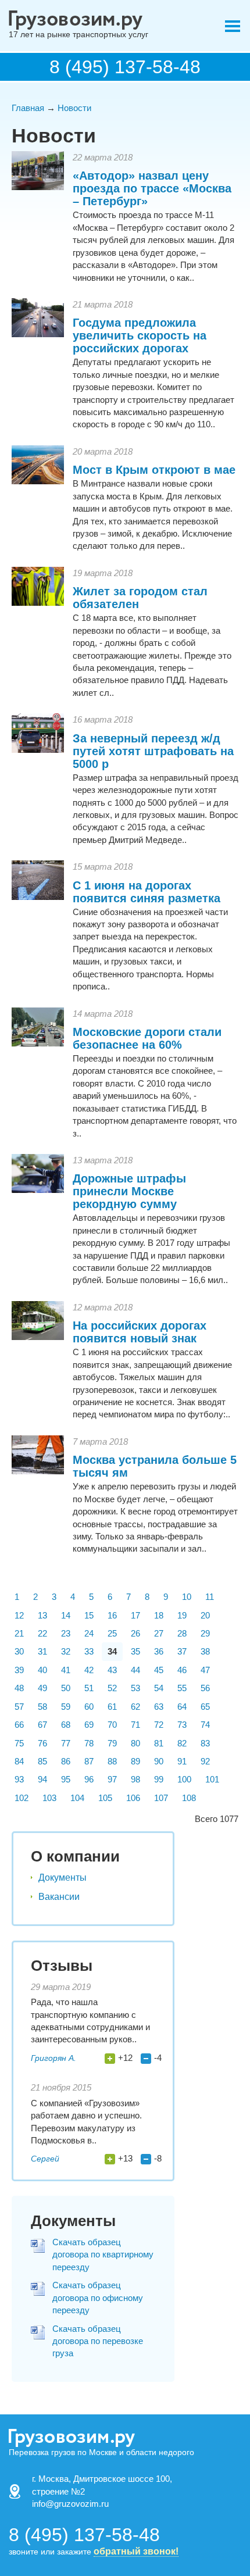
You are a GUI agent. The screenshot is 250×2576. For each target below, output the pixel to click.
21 (19, 1633)
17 (135, 1615)
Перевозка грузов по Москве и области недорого (101, 2452)
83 (205, 1743)
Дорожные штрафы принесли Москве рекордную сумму (129, 1191)
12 (19, 1615)
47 (205, 1670)
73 (182, 1725)
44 (135, 1670)
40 (42, 1670)
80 (135, 1743)
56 (205, 1688)
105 (105, 1798)
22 (42, 1633)
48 (19, 1688)
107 (161, 1798)
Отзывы (62, 1966)
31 (42, 1651)
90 (159, 1761)
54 (159, 1688)
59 (66, 1707)
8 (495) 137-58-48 (125, 67)
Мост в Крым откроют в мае (154, 470)
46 (182, 1670)
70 (112, 1725)
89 (135, 1761)
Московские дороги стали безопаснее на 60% (147, 1038)
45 (159, 1670)
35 (135, 1651)
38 (205, 1651)
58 (42, 1707)
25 (112, 1633)
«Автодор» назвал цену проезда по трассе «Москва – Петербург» (152, 188)
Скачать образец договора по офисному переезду (98, 2298)
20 (205, 1615)
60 (89, 1707)
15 (89, 1615)
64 (182, 1707)
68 (66, 1725)
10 (187, 1597)
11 (210, 1597)
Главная (28, 108)
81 (159, 1743)
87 (89, 1761)
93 (19, 1779)
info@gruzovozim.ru (70, 2504)
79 (112, 1743)
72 (159, 1725)
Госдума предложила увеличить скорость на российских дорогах (140, 335)
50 (66, 1688)
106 (133, 1798)
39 (19, 1670)
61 (112, 1707)
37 (182, 1651)
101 (212, 1779)
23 (66, 1633)
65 (205, 1707)
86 (66, 1761)
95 (66, 1779)
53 (135, 1688)
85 (42, 1761)
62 (135, 1707)
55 (182, 1688)
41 (66, 1670)
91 (182, 1761)
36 (159, 1651)
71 (135, 1725)
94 (42, 1779)
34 (112, 1651)
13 (42, 1615)
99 (159, 1779)
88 (112, 1761)
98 (135, 1779)
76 (42, 1743)
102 (22, 1798)
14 (66, 1615)
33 (89, 1651)
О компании (75, 1856)
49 (42, 1688)
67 (42, 1725)
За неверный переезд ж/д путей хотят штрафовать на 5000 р (153, 751)
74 (205, 1725)
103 (49, 1798)
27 (159, 1633)
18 (159, 1615)
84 (19, 1761)
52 (112, 1688)
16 (112, 1615)
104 (77, 1798)
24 (89, 1633)
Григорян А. (53, 2058)
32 (66, 1651)
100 (184, 1779)
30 (19, 1651)
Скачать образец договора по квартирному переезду (103, 2255)
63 (159, 1707)
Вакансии (59, 1897)
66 (19, 1725)
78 (89, 1743)
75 (19, 1743)
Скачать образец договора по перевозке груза (98, 2341)
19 (182, 1615)
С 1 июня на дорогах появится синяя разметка (147, 892)
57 (19, 1707)
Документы (63, 1877)
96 (89, 1779)
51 (89, 1688)
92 (205, 1761)
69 (89, 1725)
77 (66, 1743)
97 (112, 1779)
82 (182, 1743)
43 (112, 1670)
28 (182, 1633)
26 (135, 1633)
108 (189, 1798)
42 (89, 1670)
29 (205, 1633)
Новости (74, 108)
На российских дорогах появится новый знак (140, 1332)
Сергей (45, 2159)
